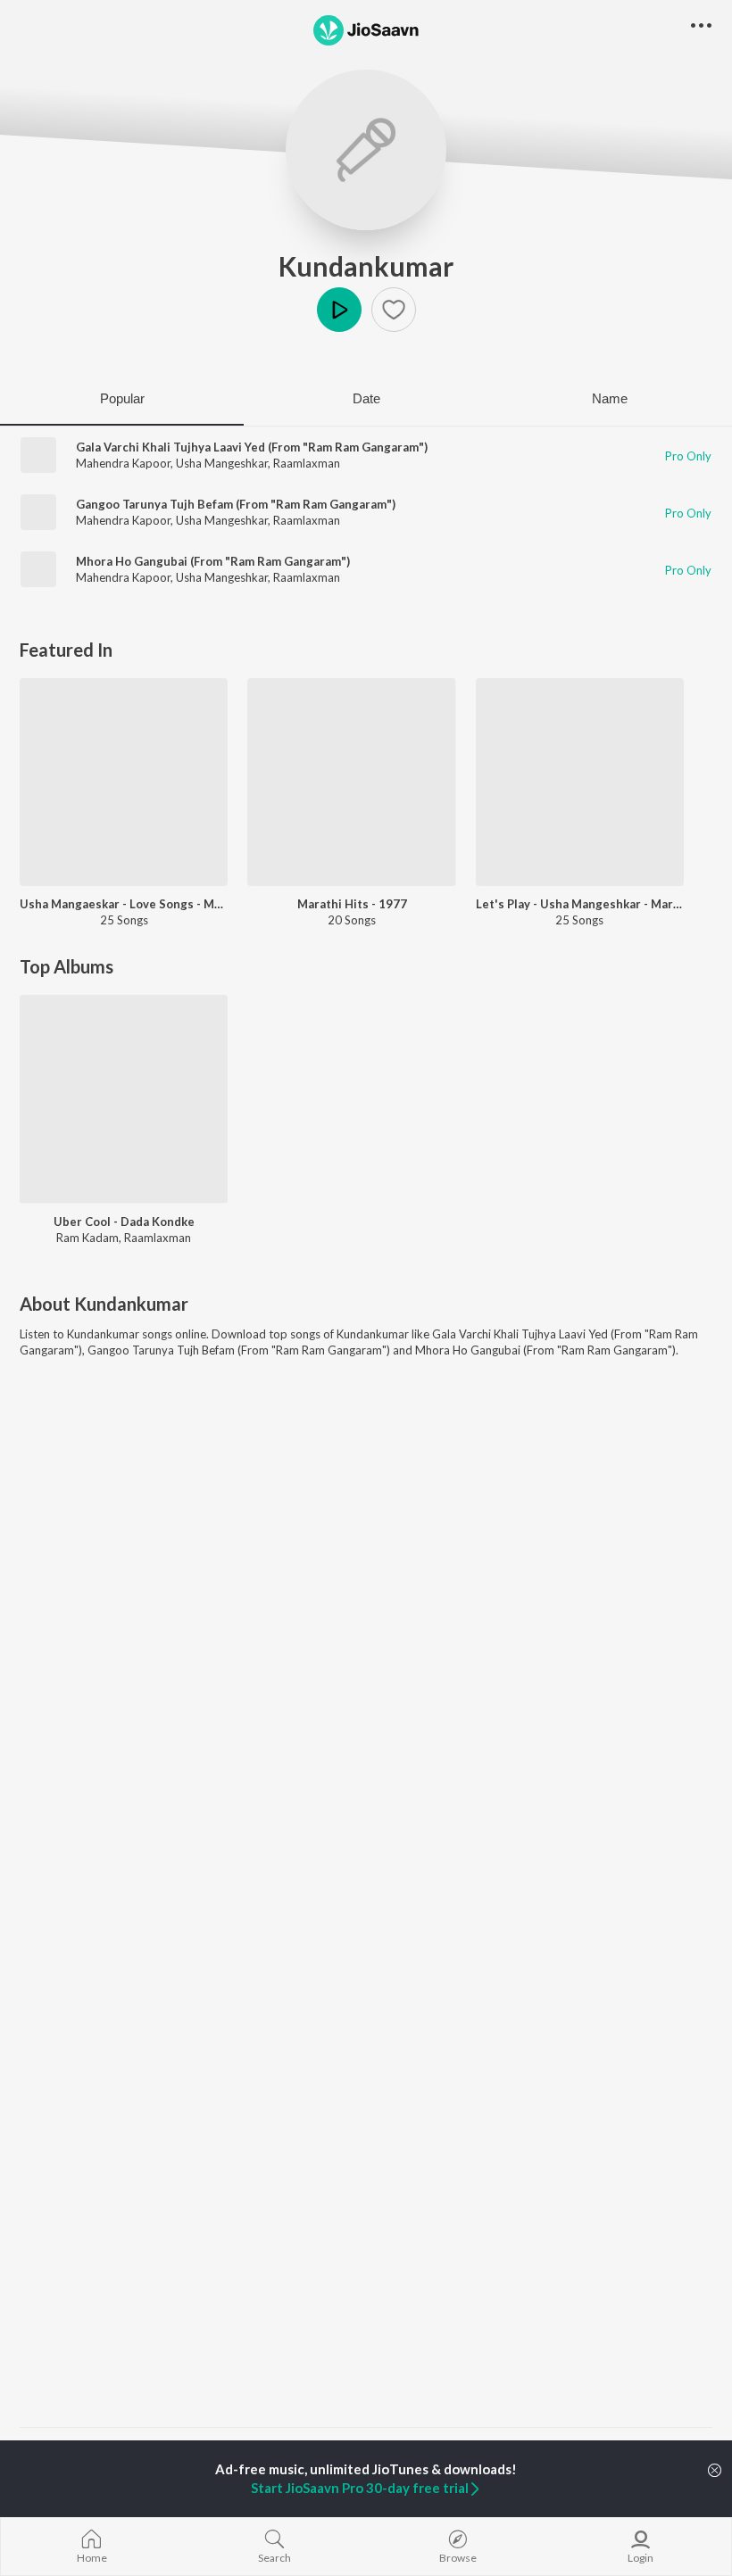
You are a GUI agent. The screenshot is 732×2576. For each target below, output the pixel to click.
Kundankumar (366, 266)
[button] (394, 310)
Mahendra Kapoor (123, 463)
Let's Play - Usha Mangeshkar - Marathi (580, 904)
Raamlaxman (307, 463)
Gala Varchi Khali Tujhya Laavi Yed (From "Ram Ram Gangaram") (252, 447)
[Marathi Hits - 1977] (351, 782)
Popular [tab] (122, 398)
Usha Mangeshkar (222, 463)
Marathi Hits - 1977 (352, 904)
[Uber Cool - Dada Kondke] (124, 1099)
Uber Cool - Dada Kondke (124, 1222)
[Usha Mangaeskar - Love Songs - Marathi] (124, 782)
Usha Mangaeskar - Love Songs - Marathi (124, 904)
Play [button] (339, 310)
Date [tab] (366, 398)
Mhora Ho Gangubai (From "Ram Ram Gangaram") (213, 561)
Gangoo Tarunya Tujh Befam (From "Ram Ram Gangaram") (236, 504)
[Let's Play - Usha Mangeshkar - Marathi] (580, 782)
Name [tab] (610, 398)
